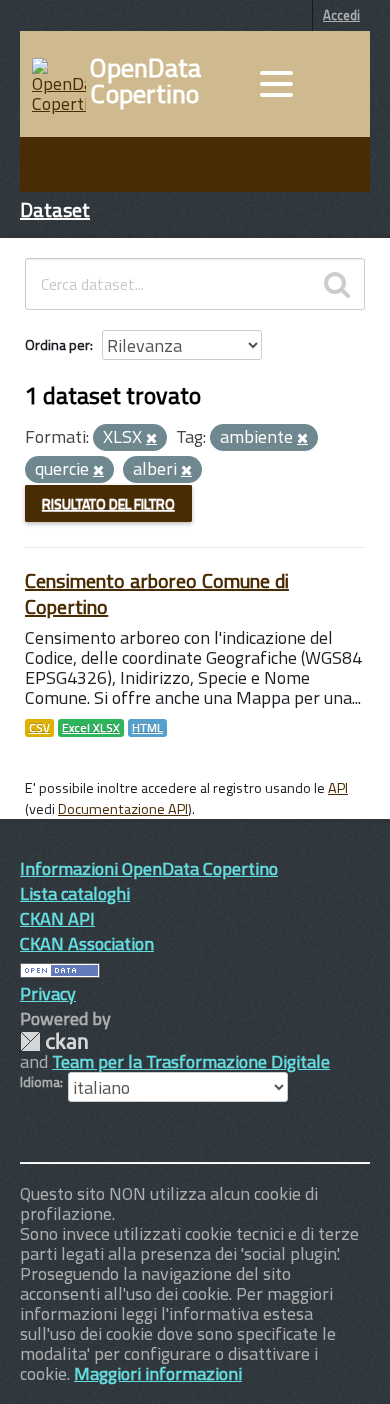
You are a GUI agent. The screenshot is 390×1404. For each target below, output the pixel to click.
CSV (39, 728)
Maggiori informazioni (158, 1373)
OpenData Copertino (145, 81)
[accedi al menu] (276, 84)
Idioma (40, 1082)
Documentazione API (123, 809)
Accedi (341, 15)
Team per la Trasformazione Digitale (191, 1061)
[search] (337, 284)
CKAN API (57, 918)
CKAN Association (87, 943)
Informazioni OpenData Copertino (149, 868)
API (338, 788)
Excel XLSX (91, 728)
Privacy (48, 993)
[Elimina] (151, 439)
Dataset (55, 209)
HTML (147, 728)
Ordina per (57, 344)
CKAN (54, 1041)
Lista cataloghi (75, 893)
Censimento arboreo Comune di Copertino (157, 593)
